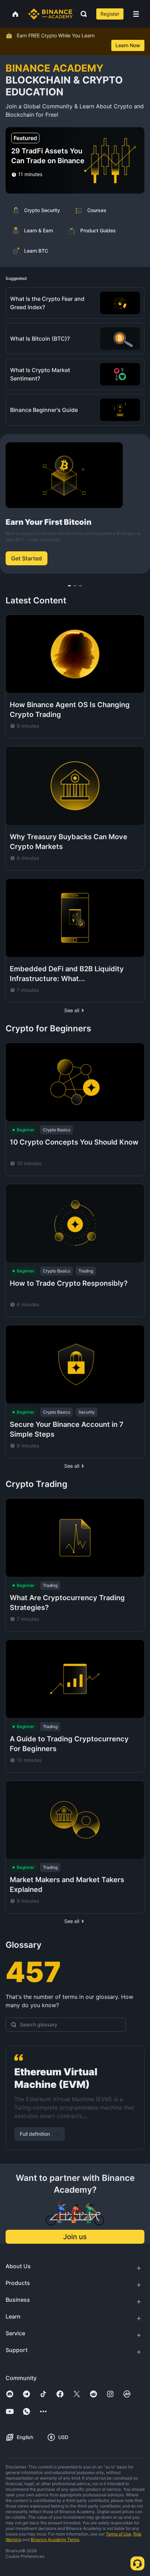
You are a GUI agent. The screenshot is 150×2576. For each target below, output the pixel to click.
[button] (136, 14)
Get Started (27, 558)
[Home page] (50, 14)
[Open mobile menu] (136, 14)
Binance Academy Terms (55, 2539)
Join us (75, 2237)
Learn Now (128, 45)
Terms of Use (118, 2534)
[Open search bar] (82, 14)
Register (110, 14)
